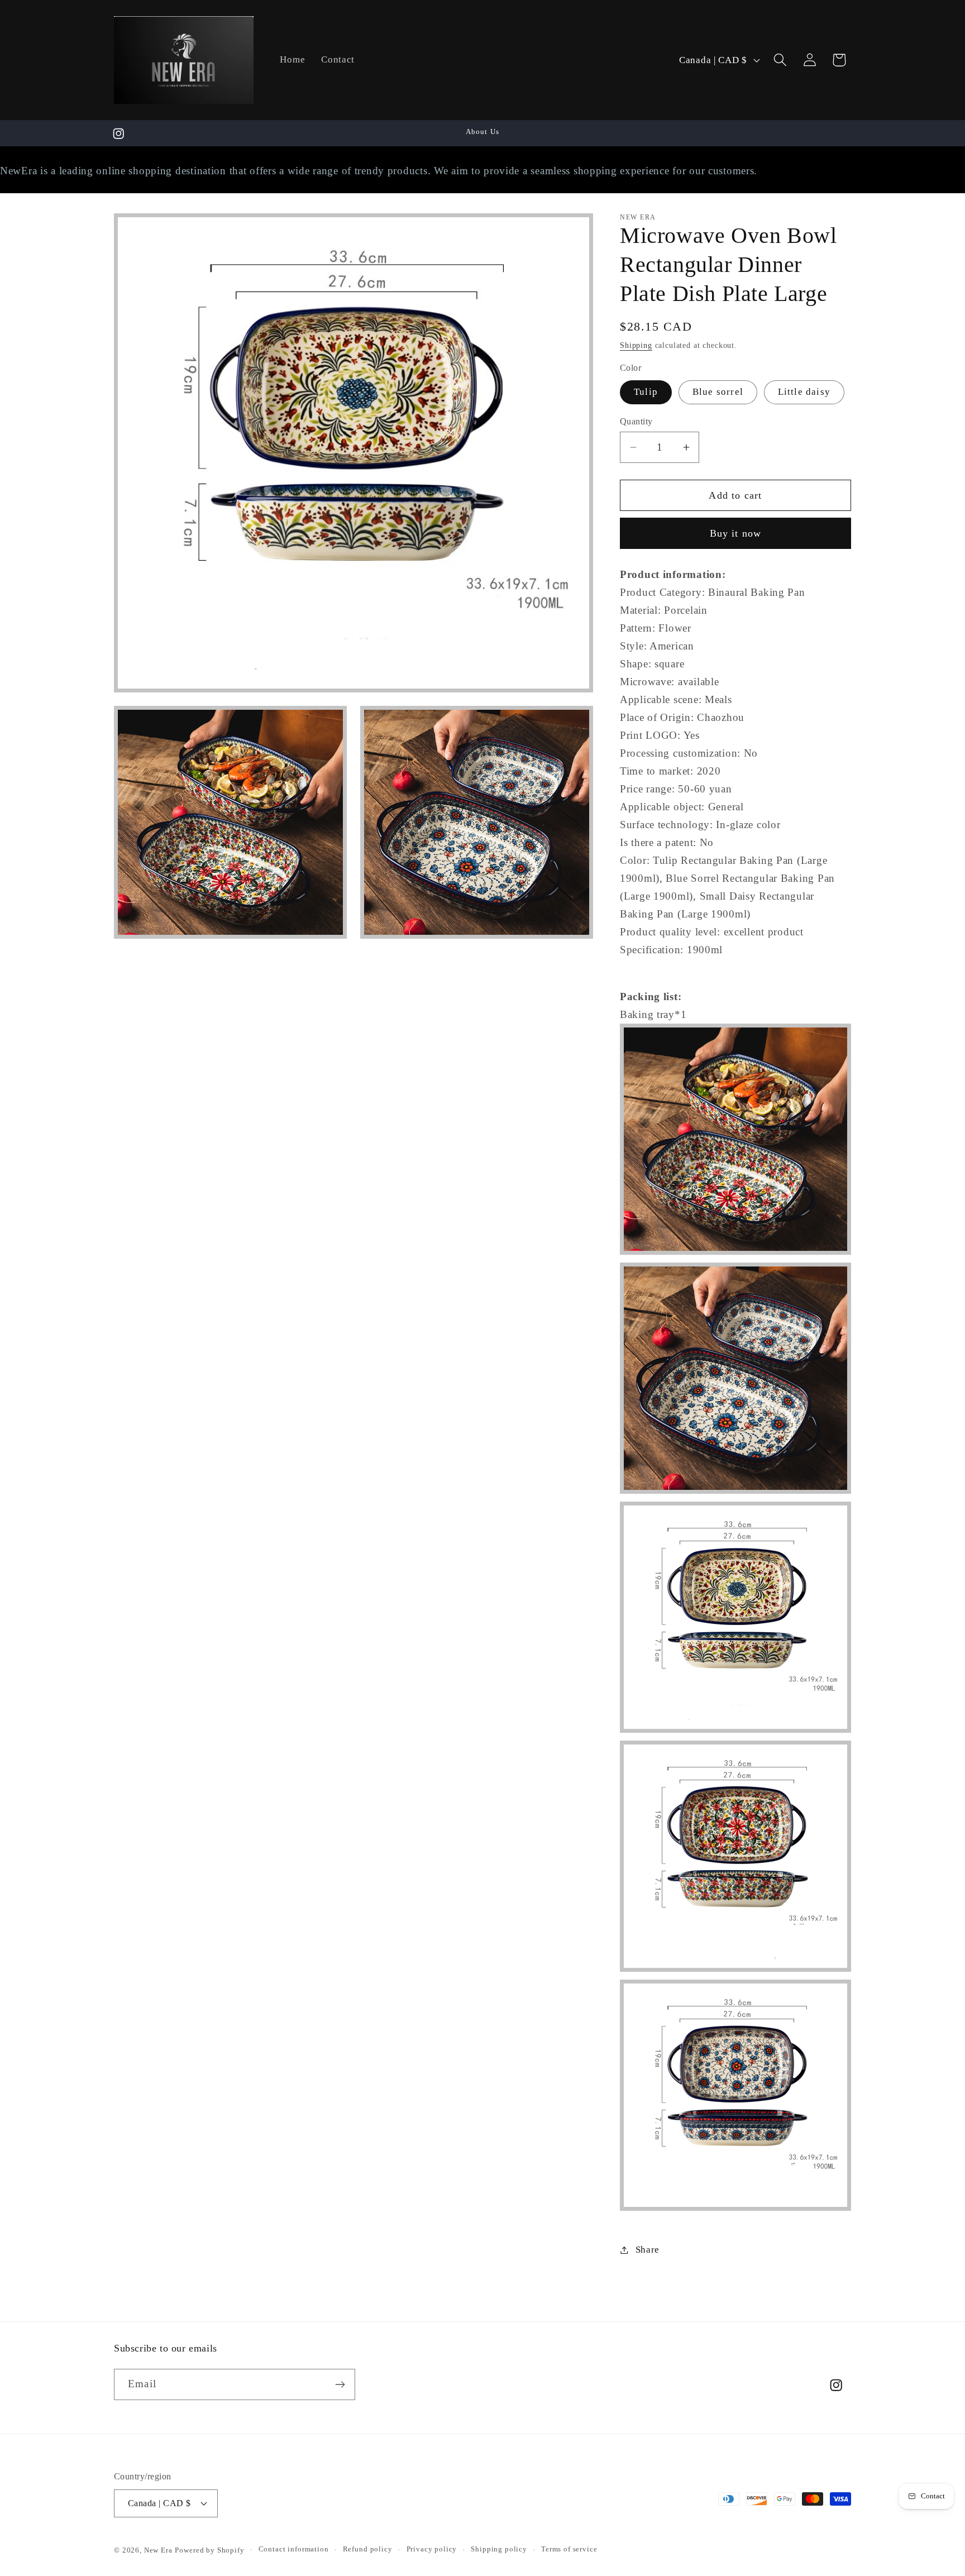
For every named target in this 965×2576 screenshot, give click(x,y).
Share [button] (648, 2250)
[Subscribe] (340, 2384)
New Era (158, 2550)
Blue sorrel (718, 392)
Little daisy (804, 392)
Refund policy (368, 2549)
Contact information (294, 2549)
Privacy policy (432, 2549)
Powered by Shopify (209, 2550)
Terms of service (569, 2549)
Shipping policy (499, 2549)
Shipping (636, 345)
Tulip (646, 392)
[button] (780, 60)
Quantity (636, 421)
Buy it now (736, 533)
